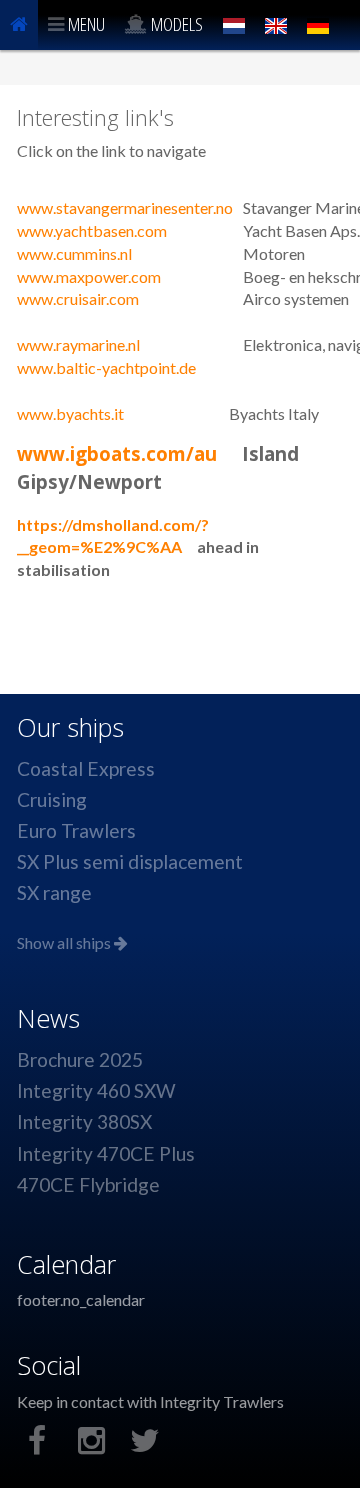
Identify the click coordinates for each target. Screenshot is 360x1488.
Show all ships (65, 942)
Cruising (52, 799)
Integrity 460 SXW (96, 1090)
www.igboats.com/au (117, 453)
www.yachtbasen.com (92, 230)
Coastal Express (86, 768)
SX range (54, 892)
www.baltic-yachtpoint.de (106, 367)
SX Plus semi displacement (130, 861)
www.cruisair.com (78, 298)
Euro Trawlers (76, 830)
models (175, 23)
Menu (84, 23)
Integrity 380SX (84, 1121)
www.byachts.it (70, 413)
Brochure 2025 (80, 1059)
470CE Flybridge (88, 1184)
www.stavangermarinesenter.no (125, 207)
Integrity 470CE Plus (106, 1153)
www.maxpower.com (89, 276)
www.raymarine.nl (78, 344)
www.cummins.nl (74, 253)
